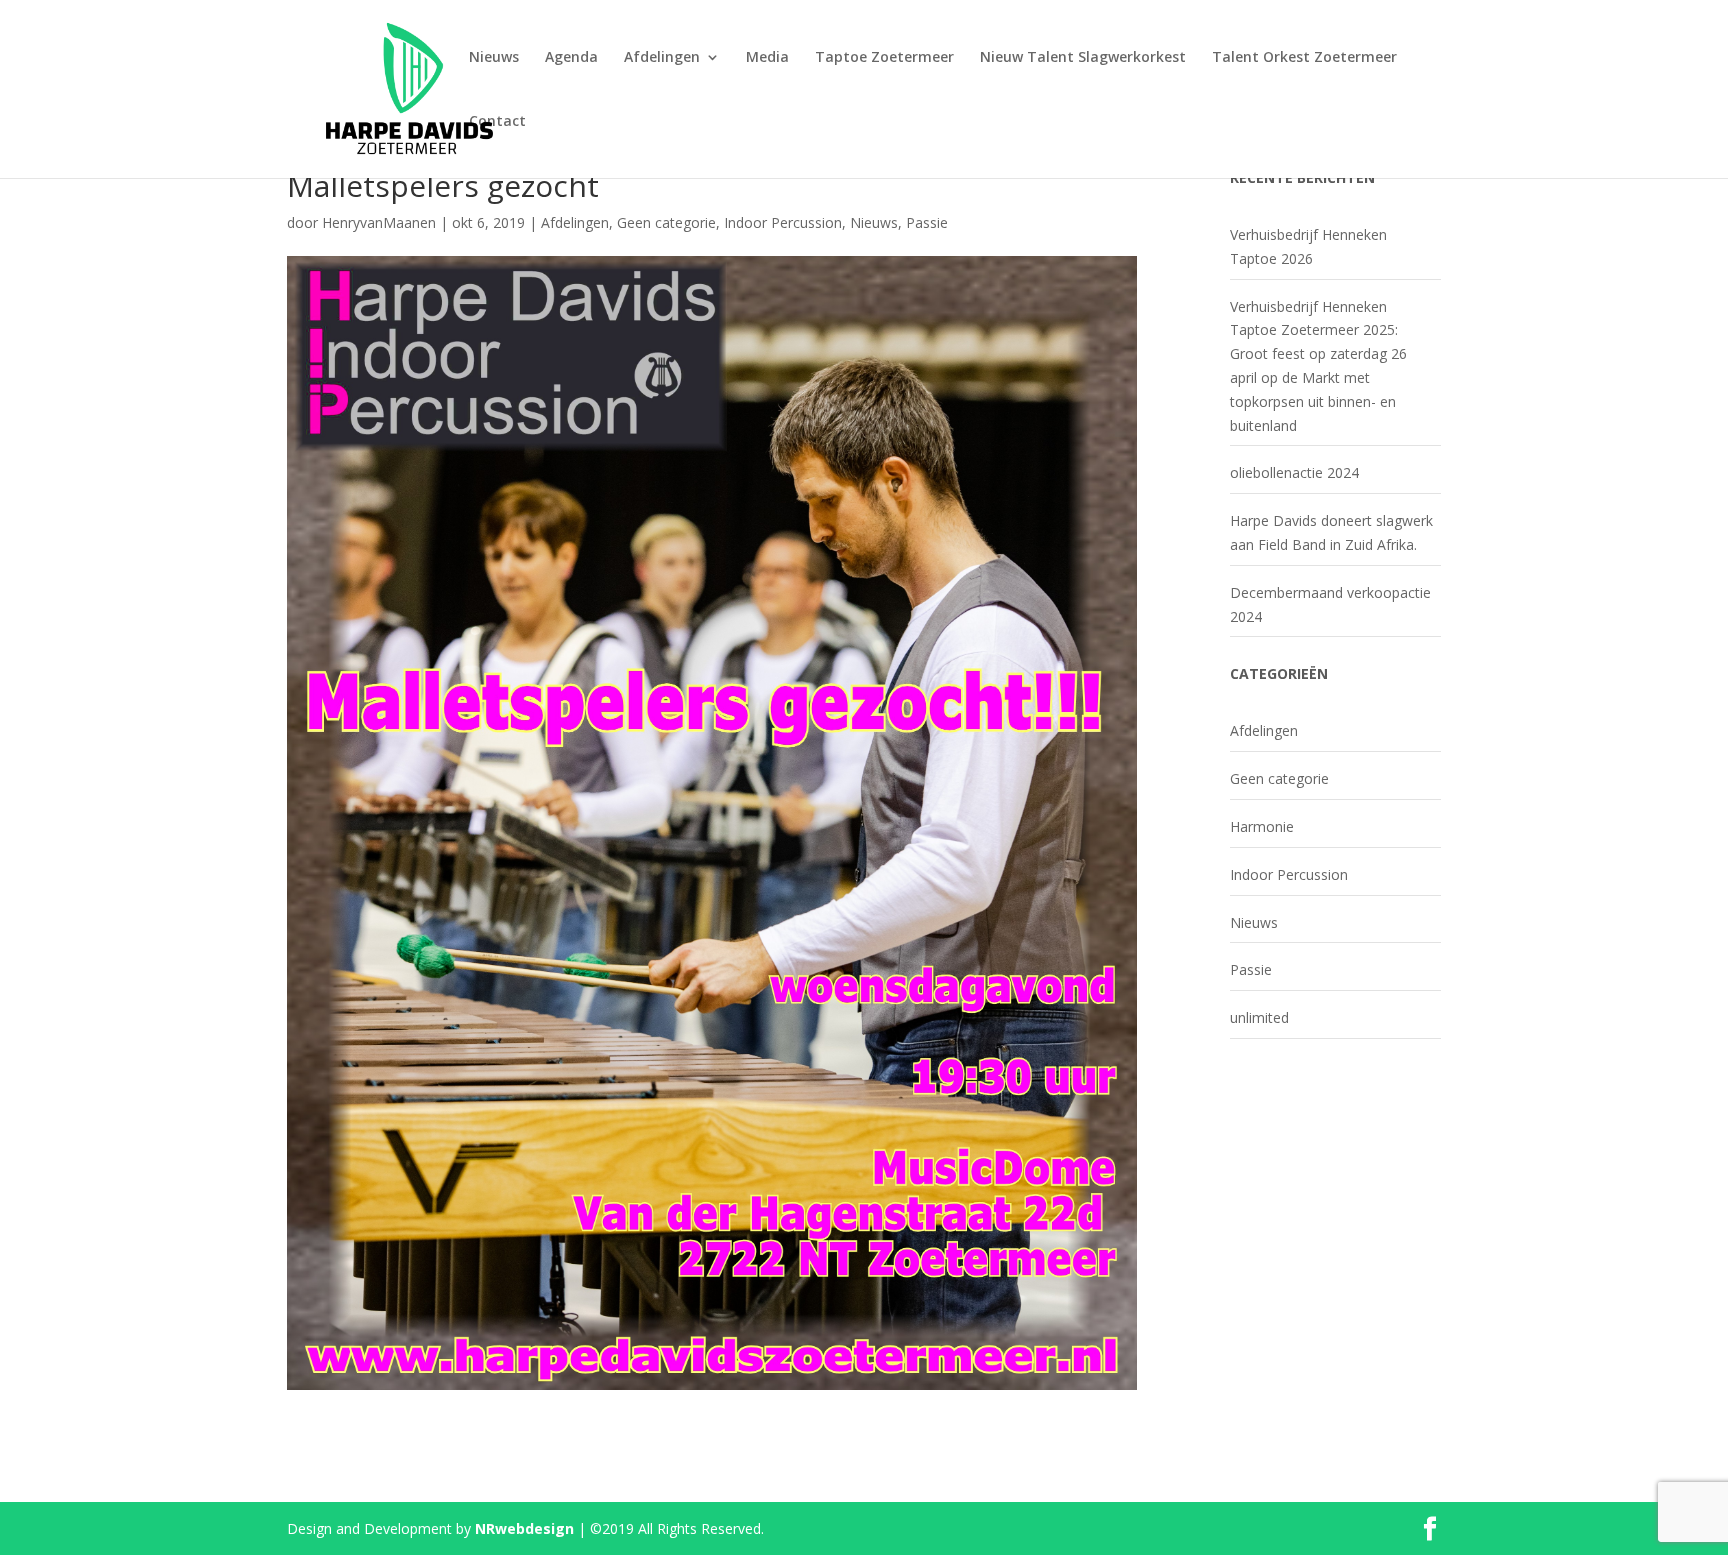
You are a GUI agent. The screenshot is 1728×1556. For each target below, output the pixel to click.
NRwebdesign (524, 1528)
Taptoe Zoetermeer (884, 58)
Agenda (571, 58)
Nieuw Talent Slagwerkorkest (1083, 58)
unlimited (1259, 1017)
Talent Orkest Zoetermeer (1304, 58)
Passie (927, 222)
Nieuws (494, 58)
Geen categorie (666, 222)
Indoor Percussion (783, 222)
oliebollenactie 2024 (1294, 472)
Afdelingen (662, 58)
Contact (497, 122)
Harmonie (1262, 826)
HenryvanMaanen (379, 222)
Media (767, 58)
